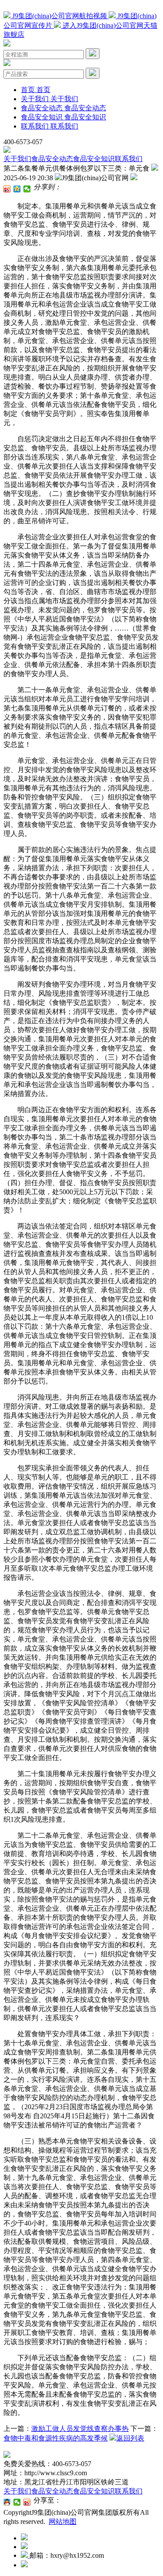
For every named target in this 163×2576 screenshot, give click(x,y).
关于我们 (17, 159)
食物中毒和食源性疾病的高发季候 (56, 2438)
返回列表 (130, 2438)
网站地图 (63, 2522)
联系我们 (129, 159)
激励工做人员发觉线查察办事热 (80, 2429)
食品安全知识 (94, 159)
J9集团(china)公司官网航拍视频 (60, 16)
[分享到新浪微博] (7, 189)
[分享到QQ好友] (7, 2502)
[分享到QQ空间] (17, 189)
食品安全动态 (52, 159)
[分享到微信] (27, 189)
